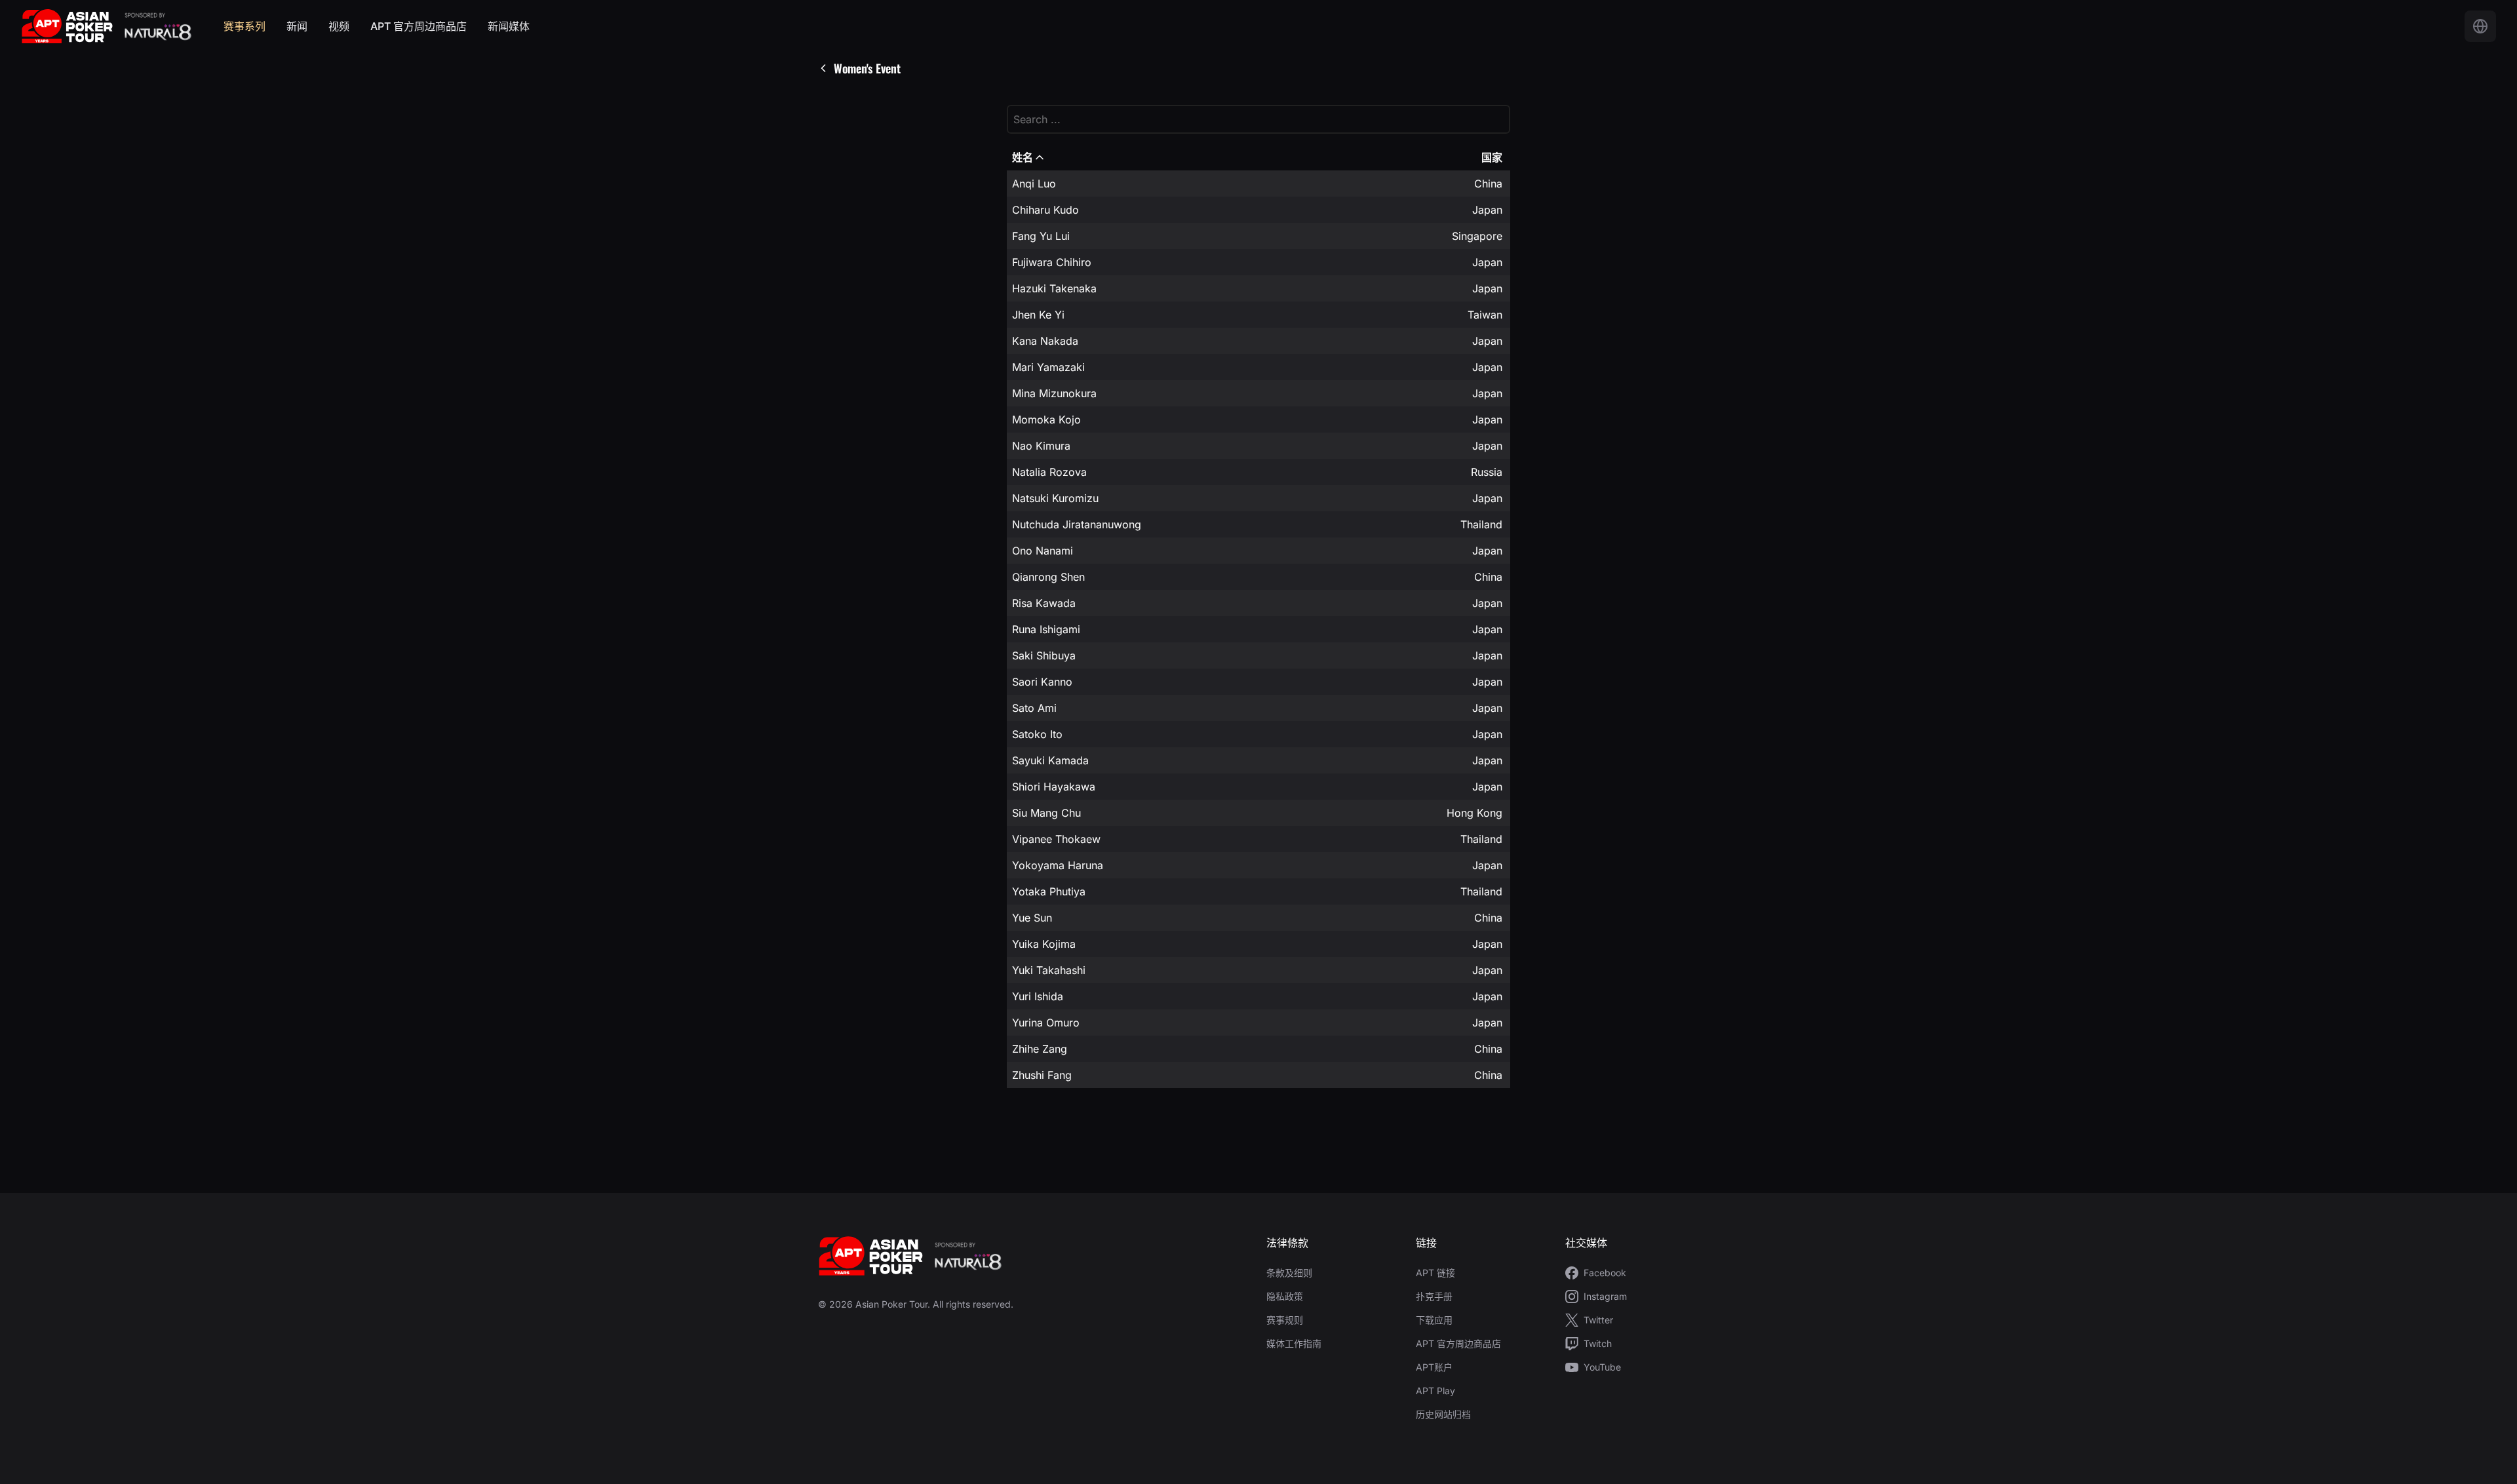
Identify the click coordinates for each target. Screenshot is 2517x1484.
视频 (339, 26)
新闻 (297, 26)
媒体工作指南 (1294, 1343)
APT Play (1435, 1391)
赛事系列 (244, 26)
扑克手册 (1434, 1296)
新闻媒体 (509, 26)
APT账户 (1434, 1367)
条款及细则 (1289, 1273)
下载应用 (1434, 1320)
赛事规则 (1285, 1320)
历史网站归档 (1443, 1414)
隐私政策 (1285, 1296)
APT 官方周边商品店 (419, 26)
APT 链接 (1435, 1273)
